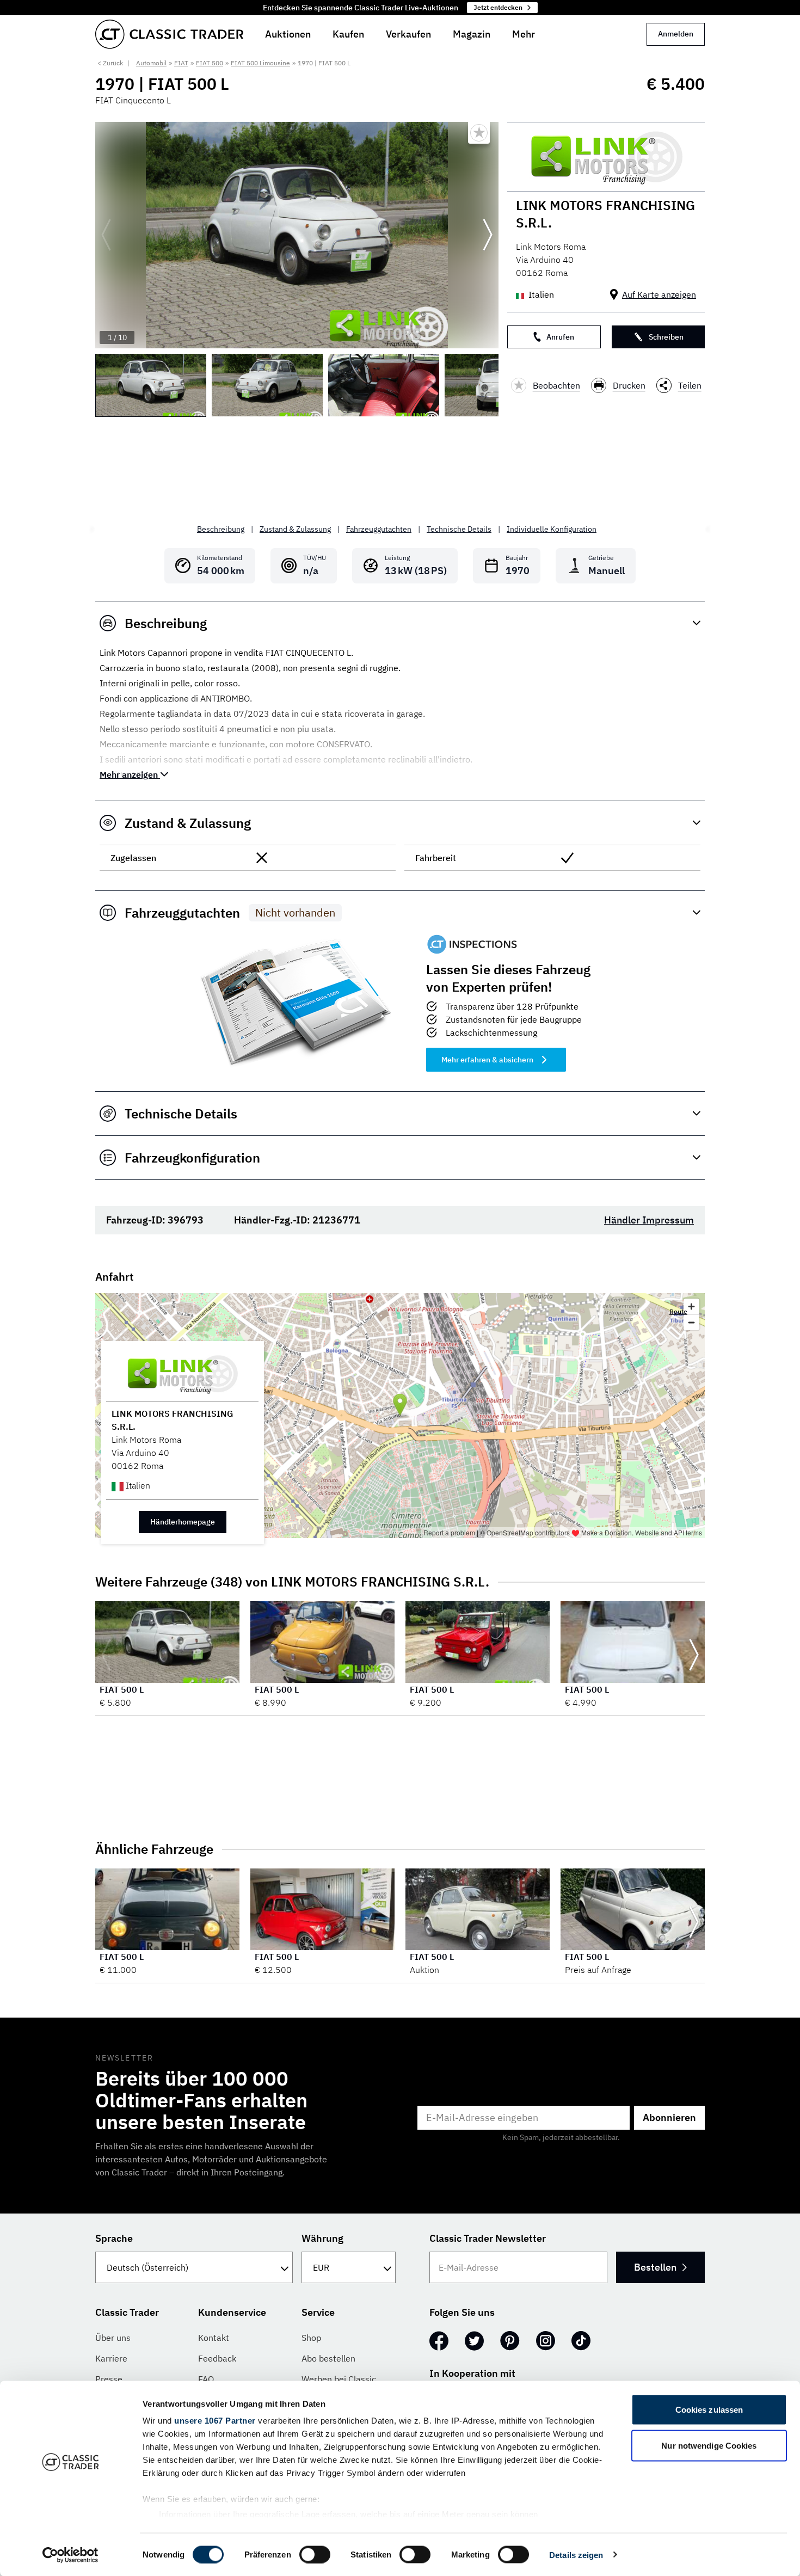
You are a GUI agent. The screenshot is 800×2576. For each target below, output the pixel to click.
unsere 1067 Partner (215, 2421)
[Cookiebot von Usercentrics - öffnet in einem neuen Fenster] (70, 2555)
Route (678, 1311)
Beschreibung (221, 529)
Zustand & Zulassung (295, 529)
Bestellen (655, 2267)
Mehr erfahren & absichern (487, 1060)
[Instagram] (546, 2341)
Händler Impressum (649, 1220)
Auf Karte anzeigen (659, 294)
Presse (109, 2379)
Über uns (113, 2338)
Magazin (472, 34)
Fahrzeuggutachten (379, 529)
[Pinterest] (510, 2341)
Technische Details (459, 529)
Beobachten (556, 385)
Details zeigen (576, 2555)
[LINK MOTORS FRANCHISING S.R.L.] (606, 157)
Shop (311, 2338)
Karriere (111, 2358)
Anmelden (676, 34)
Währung (322, 2238)
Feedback (217, 2358)
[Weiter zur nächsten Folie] (488, 235)
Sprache (114, 2238)
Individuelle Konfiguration (552, 529)
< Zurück (110, 63)
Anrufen (560, 337)
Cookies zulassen (709, 2410)
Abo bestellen (328, 2358)
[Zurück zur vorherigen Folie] (106, 235)
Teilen (690, 385)
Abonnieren (669, 2117)
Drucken (629, 385)
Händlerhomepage (183, 1522)
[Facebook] (439, 2341)
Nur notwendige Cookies (709, 2445)
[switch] (315, 2554)
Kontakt (214, 2338)
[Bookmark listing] (479, 133)
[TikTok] (581, 2341)
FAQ (206, 2379)
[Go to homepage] (169, 34)
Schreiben (666, 337)
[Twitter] (474, 2341)
